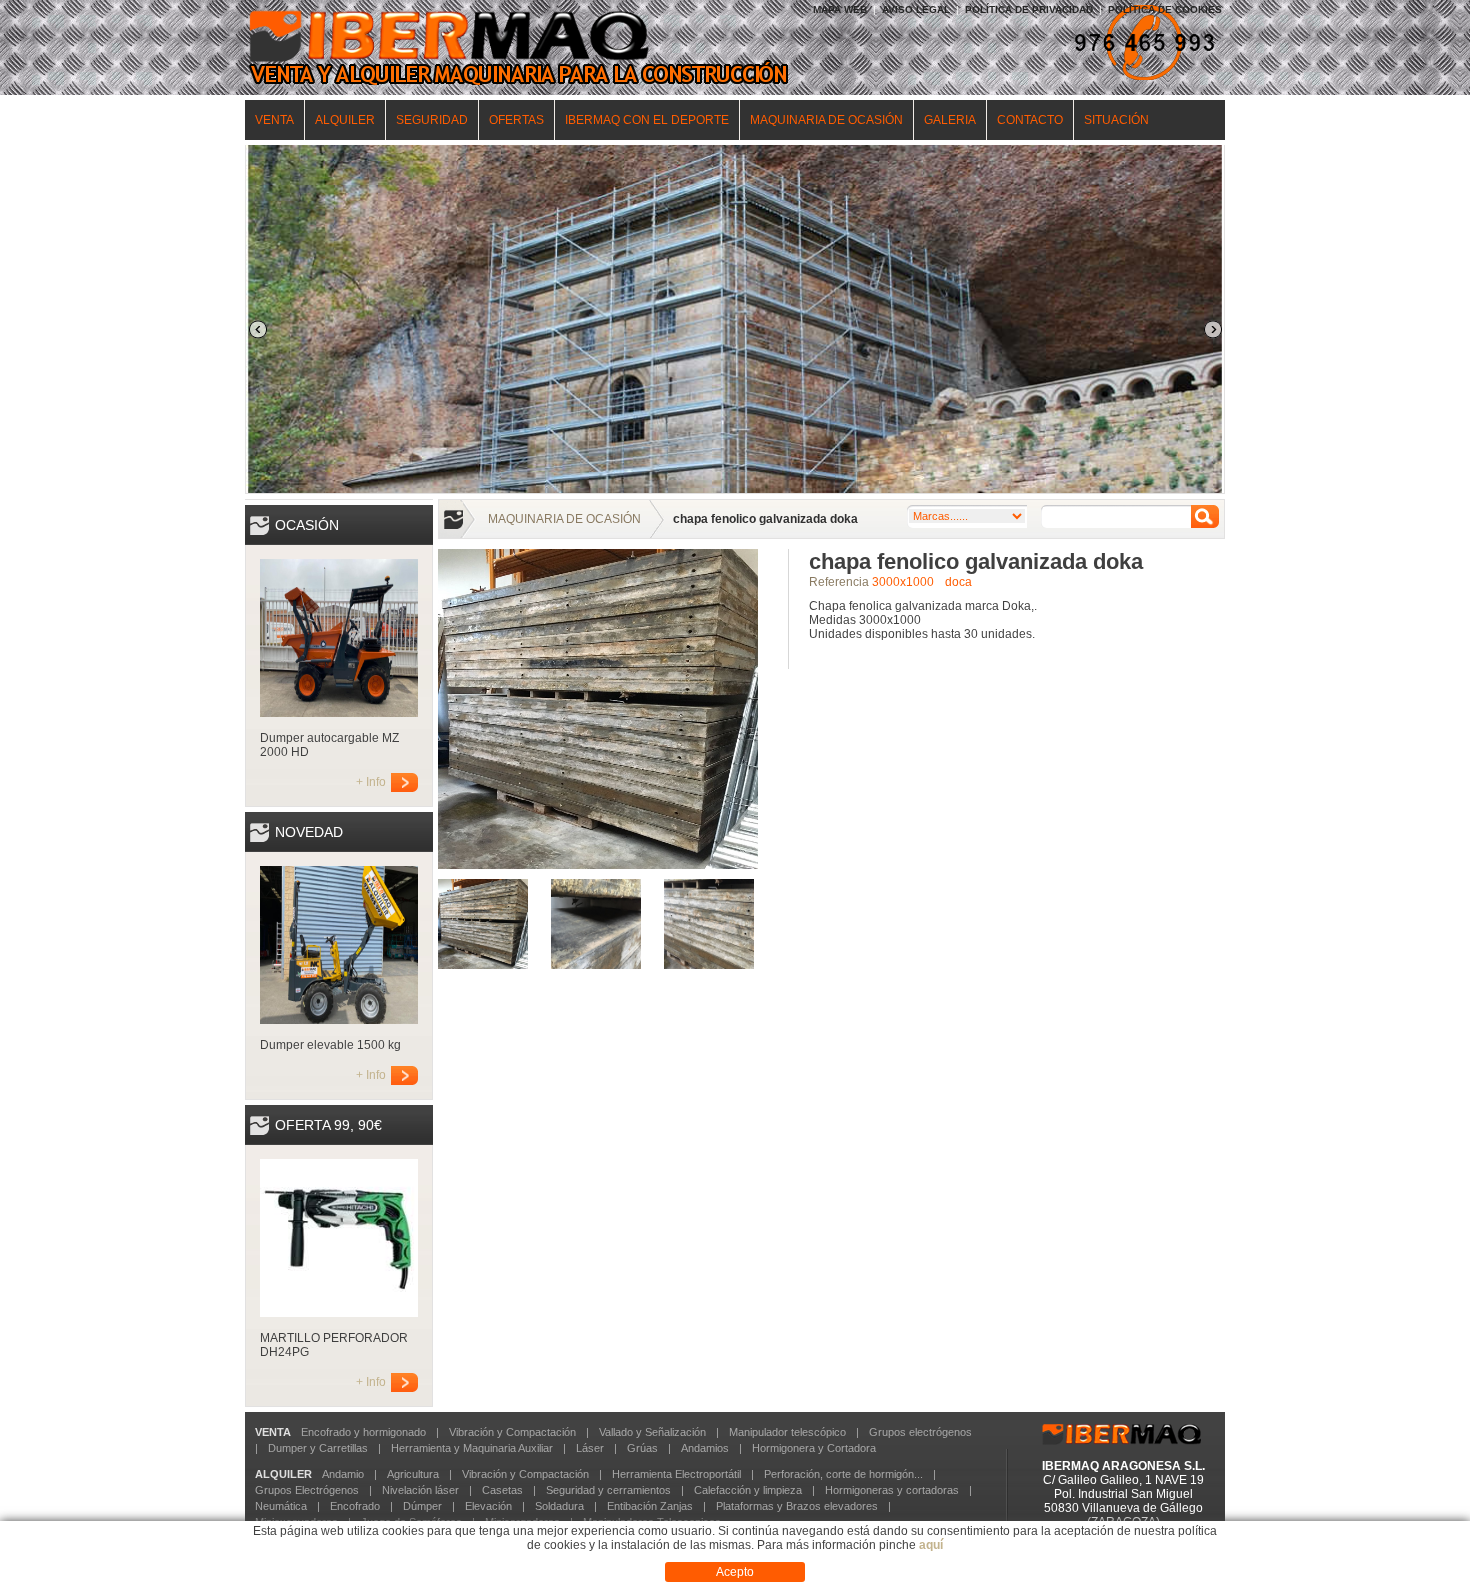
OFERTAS (516, 120)
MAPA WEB (840, 9)
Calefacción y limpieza (748, 1490)
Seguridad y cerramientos (608, 1490)
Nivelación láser (420, 1490)
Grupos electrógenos (920, 1432)
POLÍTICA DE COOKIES (1165, 9)
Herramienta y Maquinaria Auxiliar (472, 1448)
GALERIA (950, 120)
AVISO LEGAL (916, 9)
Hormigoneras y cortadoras (892, 1490)
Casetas (502, 1490)
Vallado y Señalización (652, 1432)
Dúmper (422, 1506)
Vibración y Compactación (512, 1432)
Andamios (705, 1448)
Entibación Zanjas (650, 1506)
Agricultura (413, 1474)
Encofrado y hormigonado (363, 1432)
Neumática (281, 1506)
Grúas (642, 1448)
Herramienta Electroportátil (676, 1474)
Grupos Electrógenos (307, 1490)
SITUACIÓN (1116, 120)
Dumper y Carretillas (318, 1448)
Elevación (488, 1506)
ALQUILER (345, 120)
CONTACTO (1030, 120)
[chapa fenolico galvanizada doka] (598, 865)
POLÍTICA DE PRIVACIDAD (1029, 9)
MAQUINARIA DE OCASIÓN (826, 120)
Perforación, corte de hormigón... (843, 1474)
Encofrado (355, 1506)
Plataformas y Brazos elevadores (797, 1506)
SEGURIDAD (432, 120)
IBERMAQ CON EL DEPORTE (647, 120)
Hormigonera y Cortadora (814, 1448)
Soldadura (559, 1506)
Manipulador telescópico (787, 1432)
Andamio (343, 1474)
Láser (590, 1448)
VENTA (274, 120)
